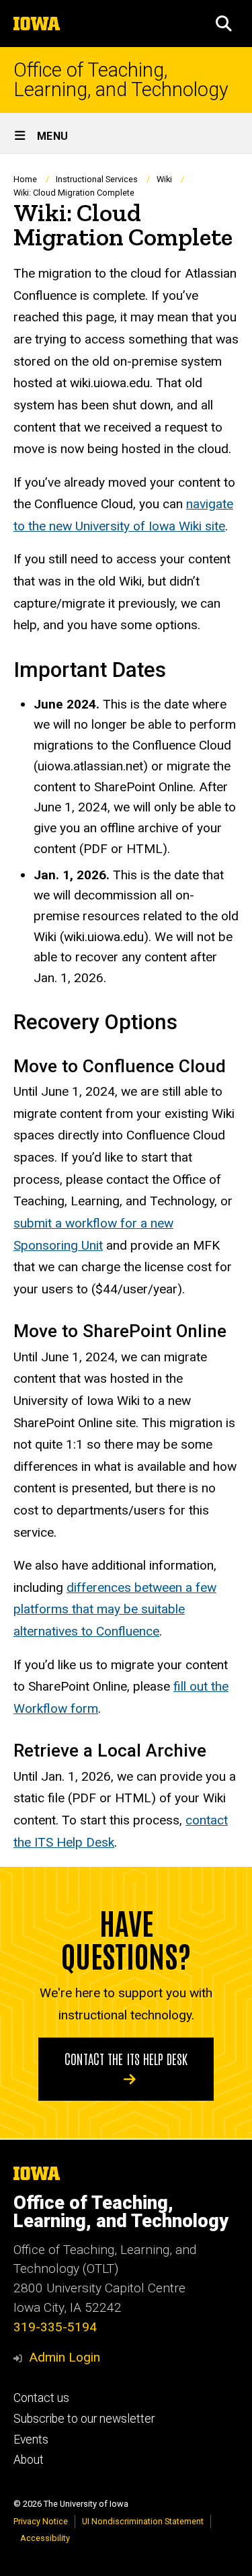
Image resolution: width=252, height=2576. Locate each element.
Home (25, 179)
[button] (224, 24)
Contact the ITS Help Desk (126, 2058)
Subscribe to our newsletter (84, 2419)
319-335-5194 (55, 2327)
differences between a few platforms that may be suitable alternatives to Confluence (115, 1609)
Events (31, 2440)
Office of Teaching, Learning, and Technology (121, 80)
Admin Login (65, 2357)
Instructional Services (97, 179)
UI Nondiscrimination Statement (143, 2521)
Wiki (164, 179)
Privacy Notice (41, 2521)
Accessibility (45, 2538)
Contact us (41, 2398)
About (29, 2460)
